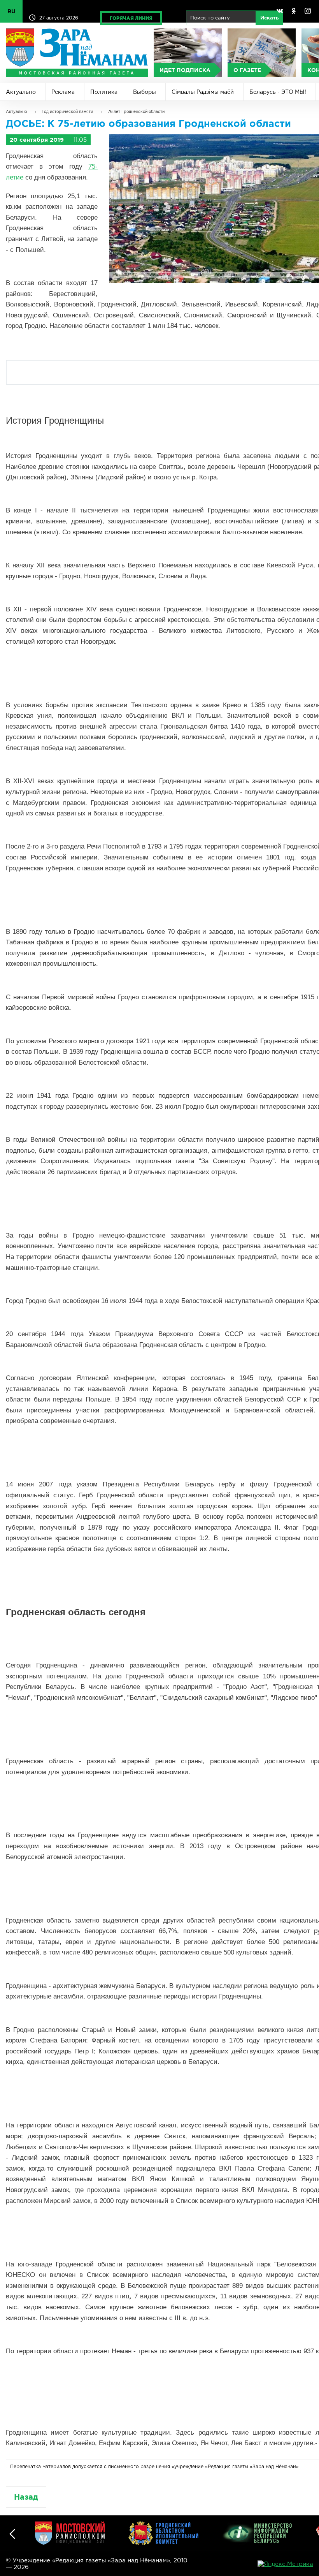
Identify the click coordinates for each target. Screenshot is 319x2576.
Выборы (145, 92)
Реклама (63, 92)
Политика (104, 92)
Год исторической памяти (67, 112)
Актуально (21, 92)
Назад (26, 2497)
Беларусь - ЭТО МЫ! (278, 92)
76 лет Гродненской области (136, 112)
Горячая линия (131, 18)
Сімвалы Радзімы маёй (203, 92)
